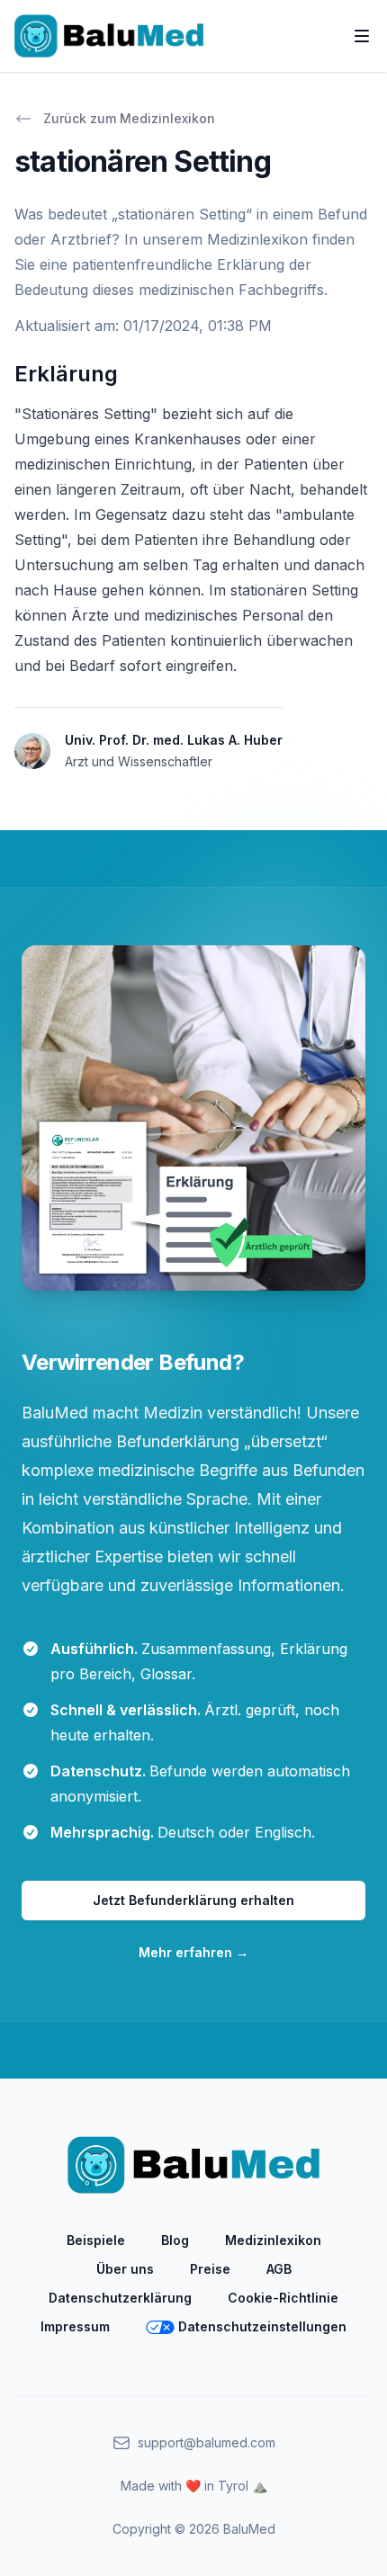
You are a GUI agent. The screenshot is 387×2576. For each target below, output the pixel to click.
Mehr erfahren (193, 1952)
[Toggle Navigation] (362, 36)
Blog (175, 2240)
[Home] (109, 36)
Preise (210, 2269)
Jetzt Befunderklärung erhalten (193, 1900)
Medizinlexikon (273, 2240)
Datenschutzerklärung (120, 2298)
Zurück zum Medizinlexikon (129, 118)
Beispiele (96, 2240)
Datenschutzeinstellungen (262, 2326)
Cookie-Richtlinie (283, 2298)
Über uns (125, 2269)
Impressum (75, 2326)
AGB (279, 2269)
